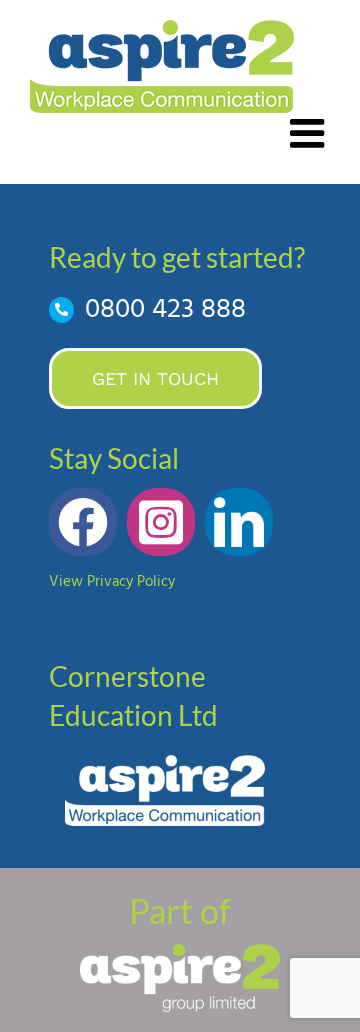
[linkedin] (239, 522)
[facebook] (83, 522)
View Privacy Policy (112, 582)
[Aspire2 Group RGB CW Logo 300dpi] (180, 951)
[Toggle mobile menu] (310, 133)
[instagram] (161, 522)
